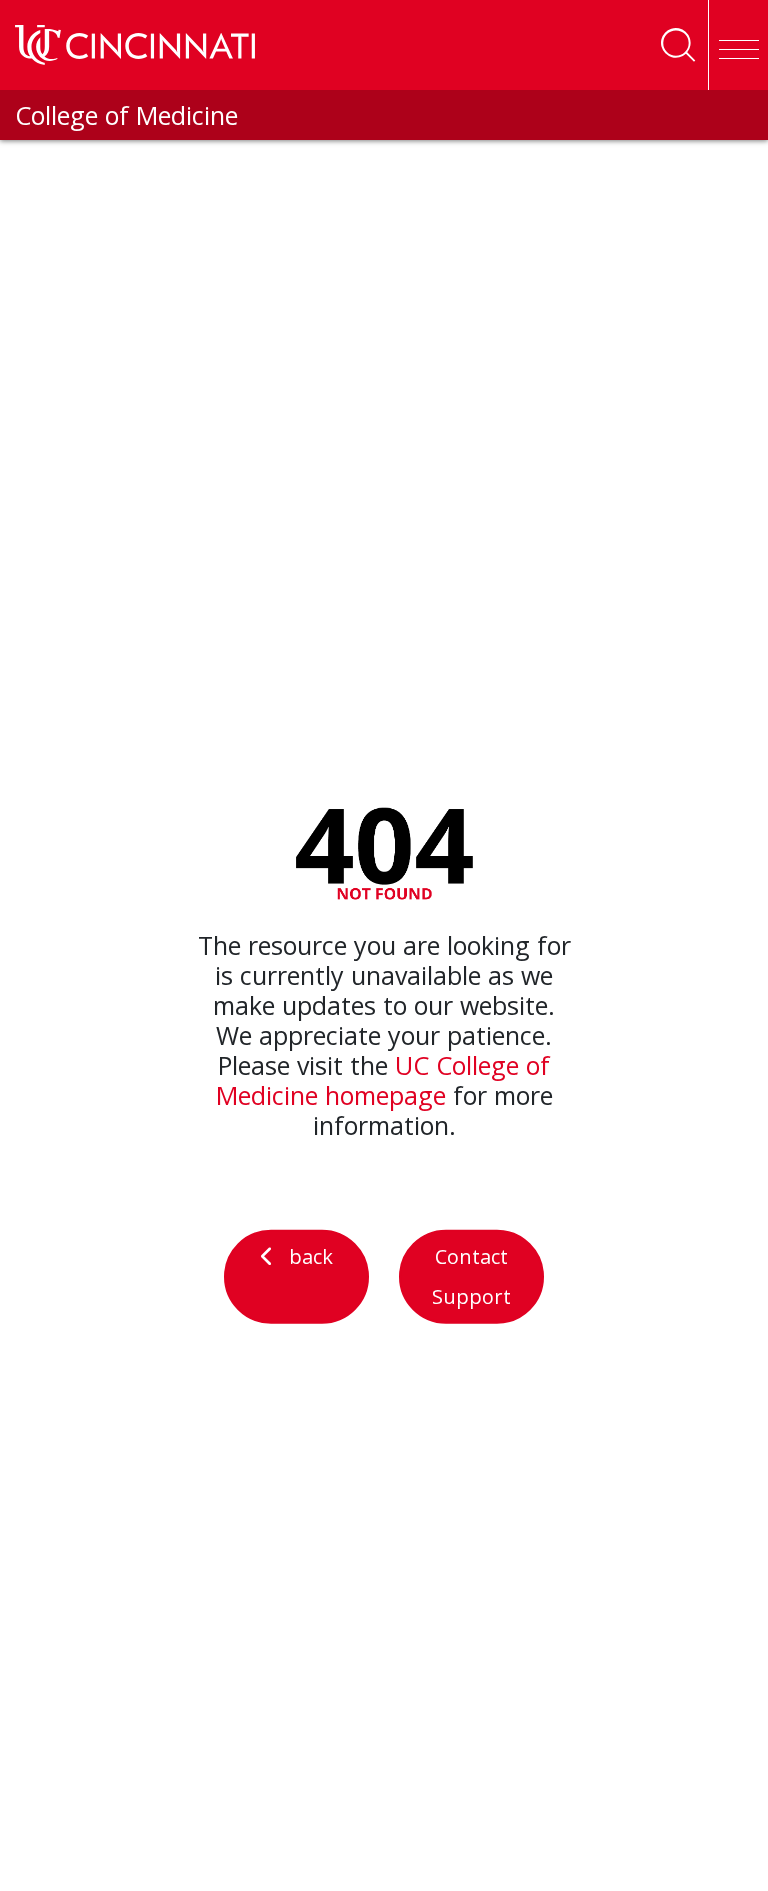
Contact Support (471, 1276)
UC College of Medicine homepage (383, 1080)
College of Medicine (126, 115)
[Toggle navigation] (738, 45)
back (311, 1256)
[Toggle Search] (678, 45)
